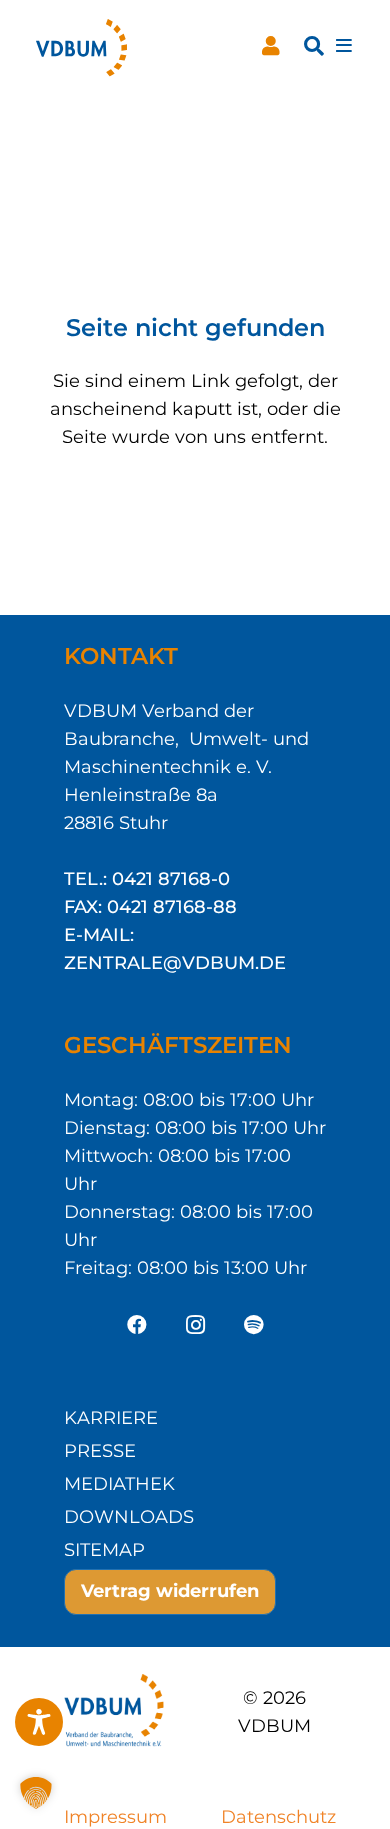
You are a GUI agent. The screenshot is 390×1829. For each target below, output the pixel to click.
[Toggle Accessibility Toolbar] (39, 1722)
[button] (314, 46)
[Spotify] (253, 1325)
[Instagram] (195, 1325)
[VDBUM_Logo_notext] (81, 46)
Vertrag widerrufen (170, 1591)
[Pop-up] (344, 46)
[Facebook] (137, 1325)
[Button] (271, 46)
